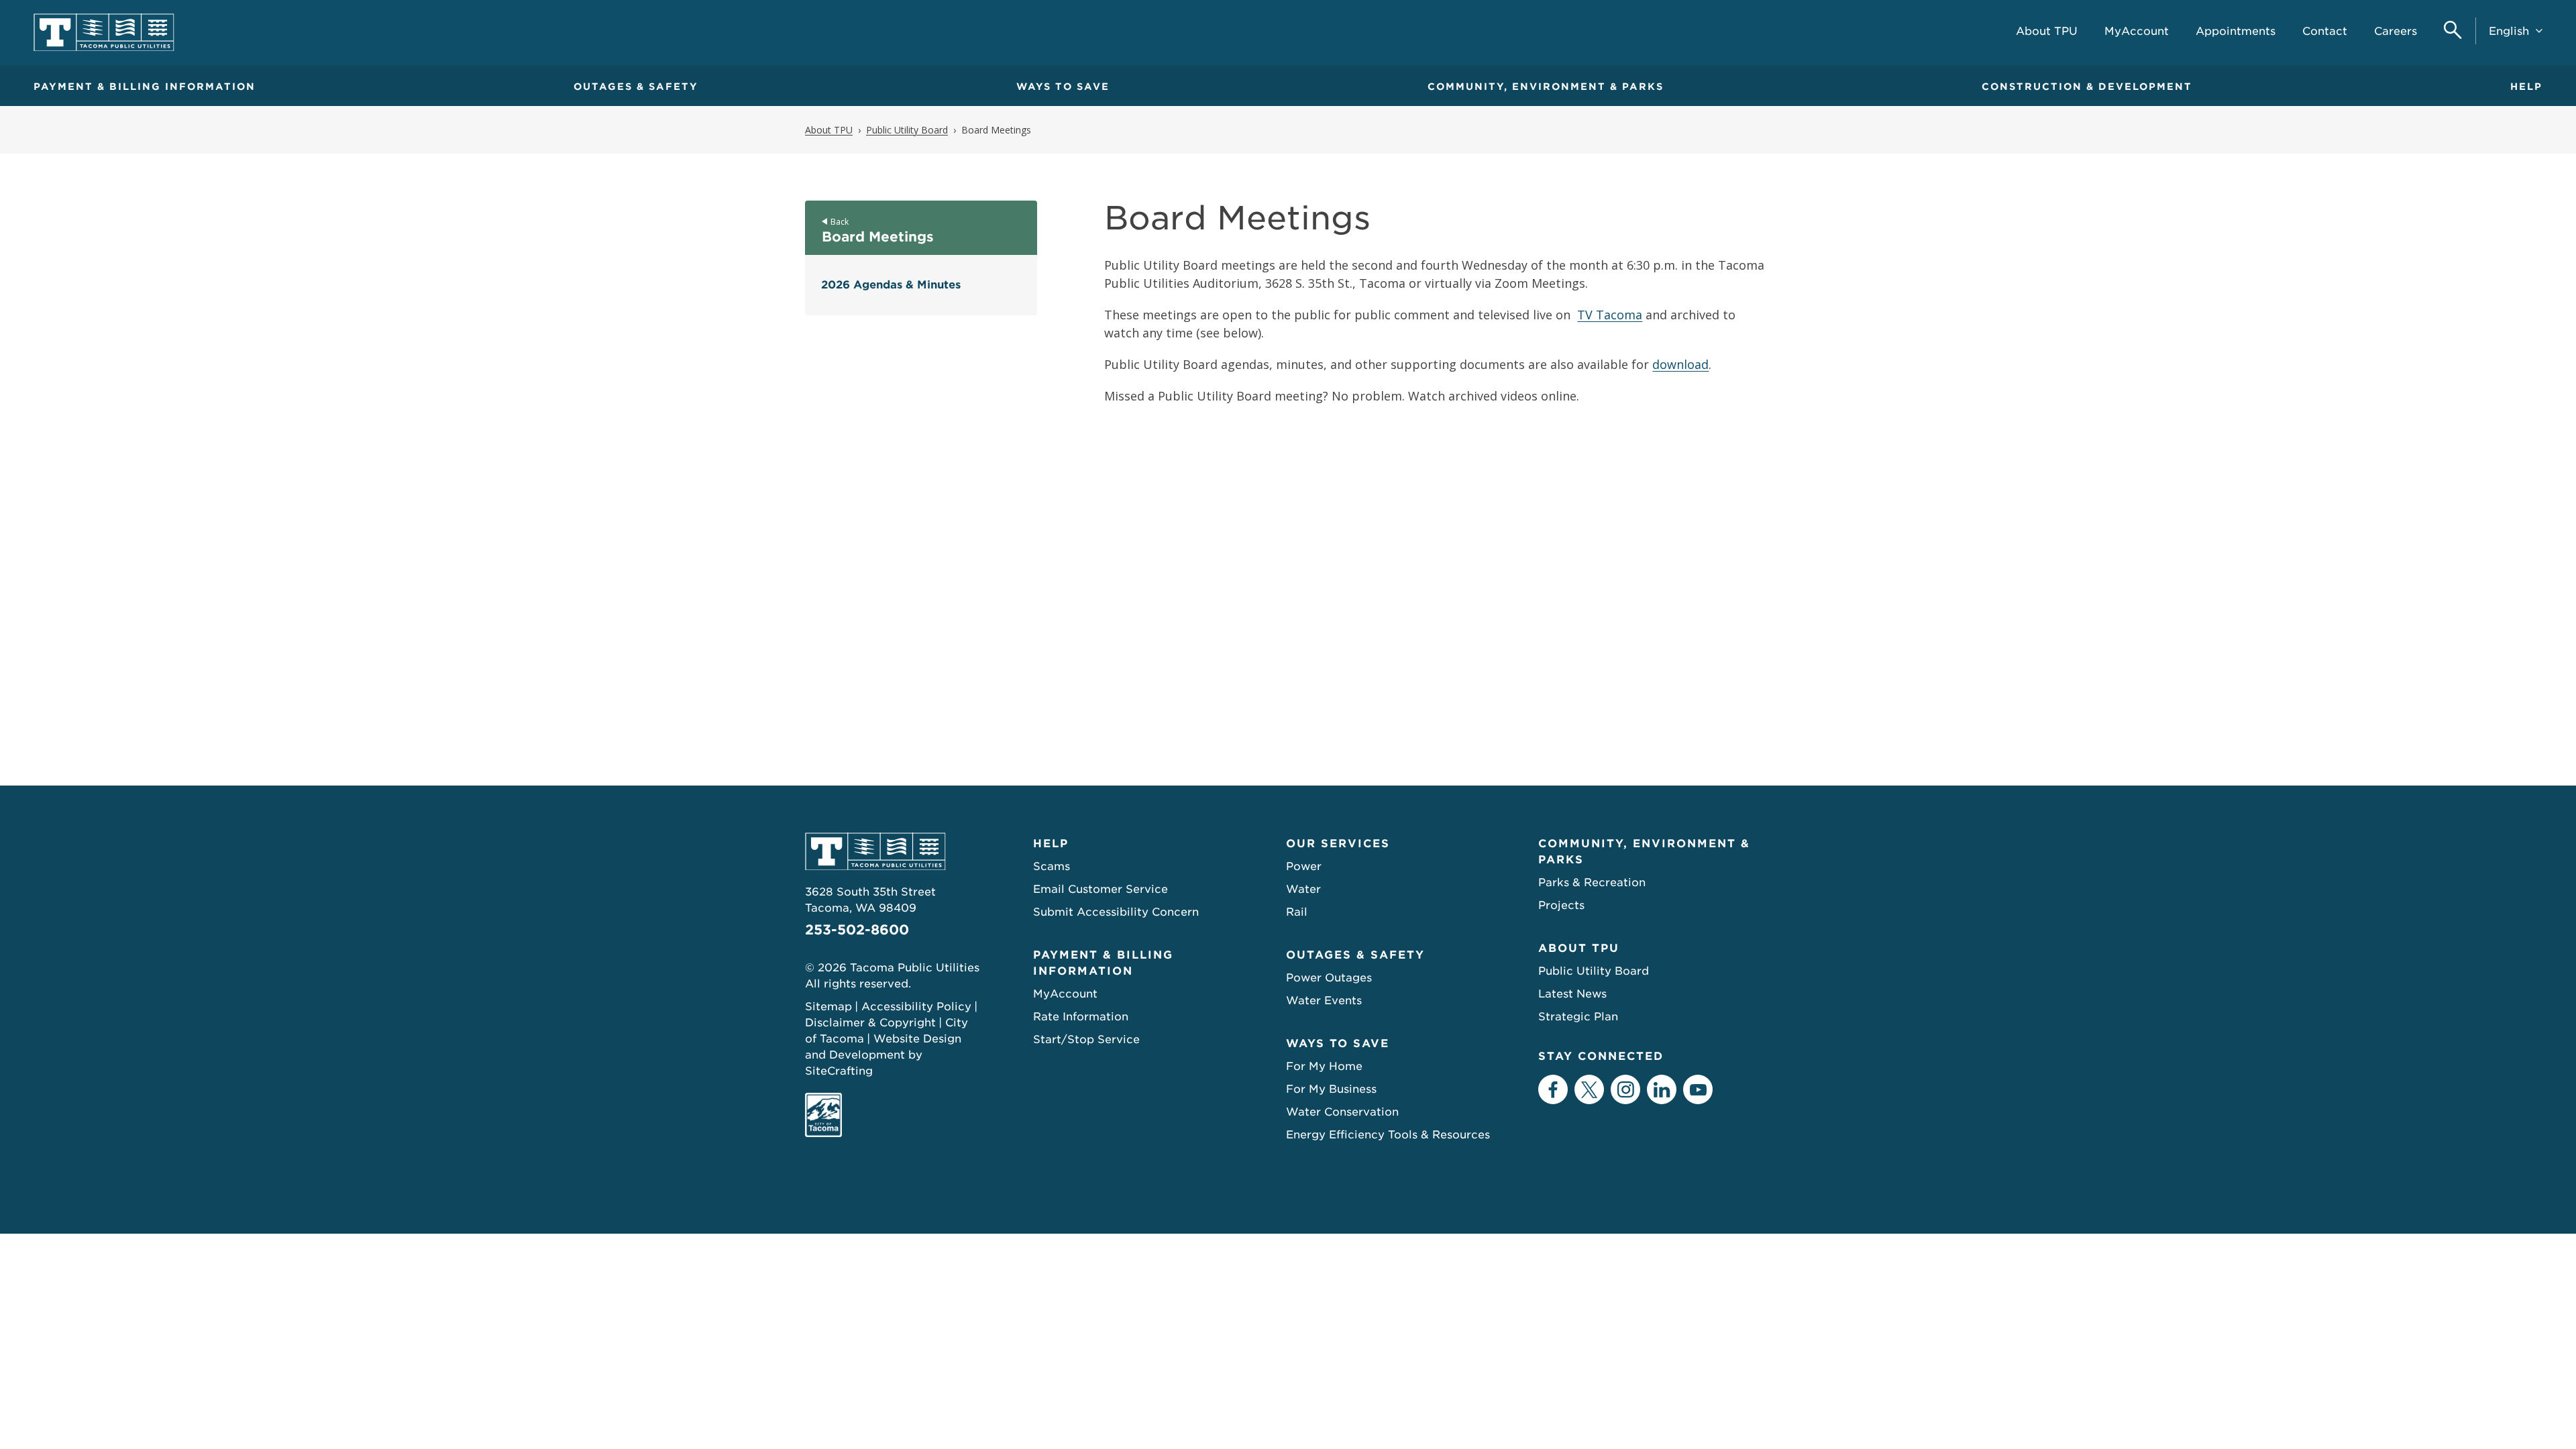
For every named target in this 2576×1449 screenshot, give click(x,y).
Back (840, 222)
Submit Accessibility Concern (1116, 912)
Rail (1297, 912)
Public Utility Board (1594, 971)
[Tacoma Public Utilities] (104, 33)
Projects (1561, 905)
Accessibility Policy (916, 1007)
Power (1304, 866)
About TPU (1579, 948)
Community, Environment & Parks (1546, 87)
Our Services (1338, 844)
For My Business (1331, 1089)
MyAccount (1065, 994)
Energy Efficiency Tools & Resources (1388, 1135)
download (1680, 364)
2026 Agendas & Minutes (891, 285)
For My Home (1324, 1066)
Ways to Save (1063, 87)
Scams (1052, 866)
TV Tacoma (1610, 315)
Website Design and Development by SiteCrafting (883, 1055)
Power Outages (1329, 978)
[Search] (2453, 31)
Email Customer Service (1101, 889)
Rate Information (1081, 1017)
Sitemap (828, 1007)
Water (1303, 889)
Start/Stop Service (1086, 1039)
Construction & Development (2087, 87)
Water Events (1324, 1001)
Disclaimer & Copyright (870, 1023)
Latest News (1572, 994)
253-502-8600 (857, 930)
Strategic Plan (1578, 1017)
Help (2526, 87)
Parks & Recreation (1592, 882)
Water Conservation (1342, 1112)
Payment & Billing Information (145, 87)
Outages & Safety (636, 87)
